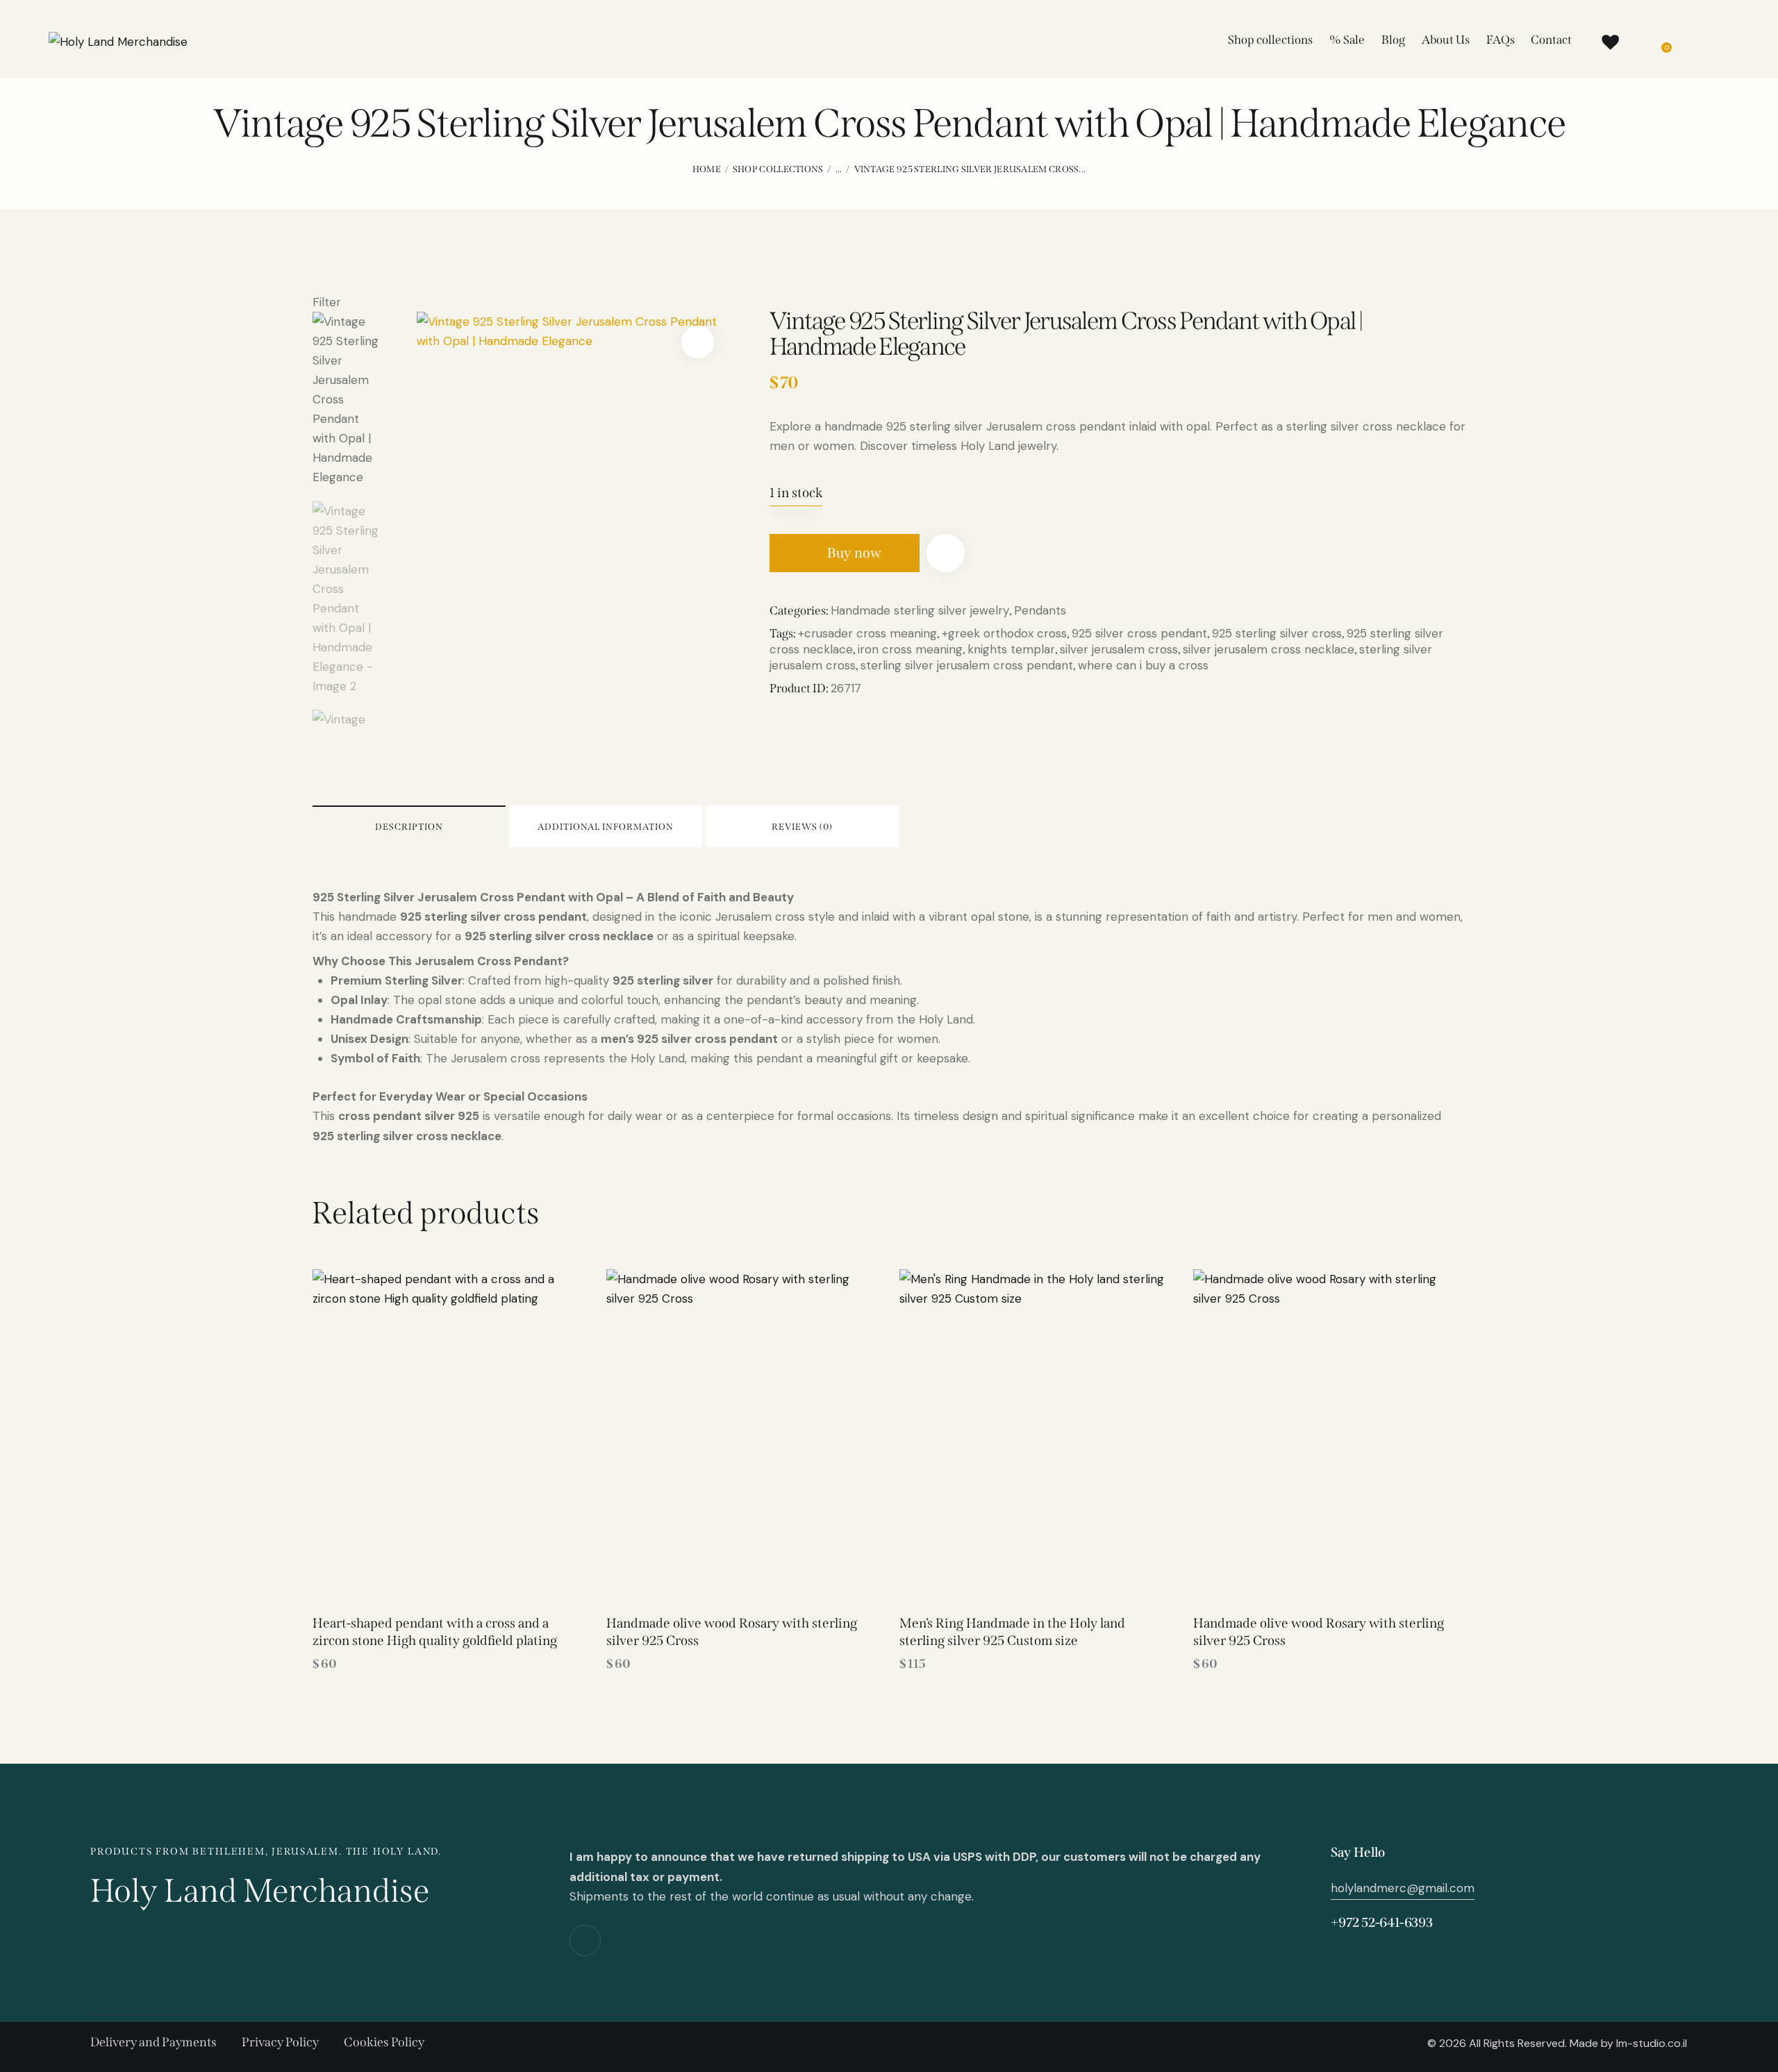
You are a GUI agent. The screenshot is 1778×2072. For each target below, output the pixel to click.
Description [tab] (409, 827)
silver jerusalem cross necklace (1269, 649)
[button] (698, 342)
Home (707, 169)
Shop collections (778, 169)
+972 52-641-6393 (1381, 1922)
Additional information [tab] (606, 827)
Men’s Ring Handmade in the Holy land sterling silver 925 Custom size (1012, 1632)
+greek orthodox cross (1004, 633)
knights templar (1011, 649)
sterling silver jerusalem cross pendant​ (967, 665)
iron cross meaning (910, 649)
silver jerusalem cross (1119, 649)
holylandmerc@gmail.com (1403, 1888)
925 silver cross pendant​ (1139, 633)
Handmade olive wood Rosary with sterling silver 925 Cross (732, 1632)
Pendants (1040, 610)
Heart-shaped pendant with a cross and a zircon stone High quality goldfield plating (435, 1632)
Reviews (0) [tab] (802, 827)
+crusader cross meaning (867, 633)
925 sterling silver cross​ (1277, 633)
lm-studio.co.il (1652, 2043)
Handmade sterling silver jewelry (920, 610)
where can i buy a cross (1143, 665)
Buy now (854, 553)
